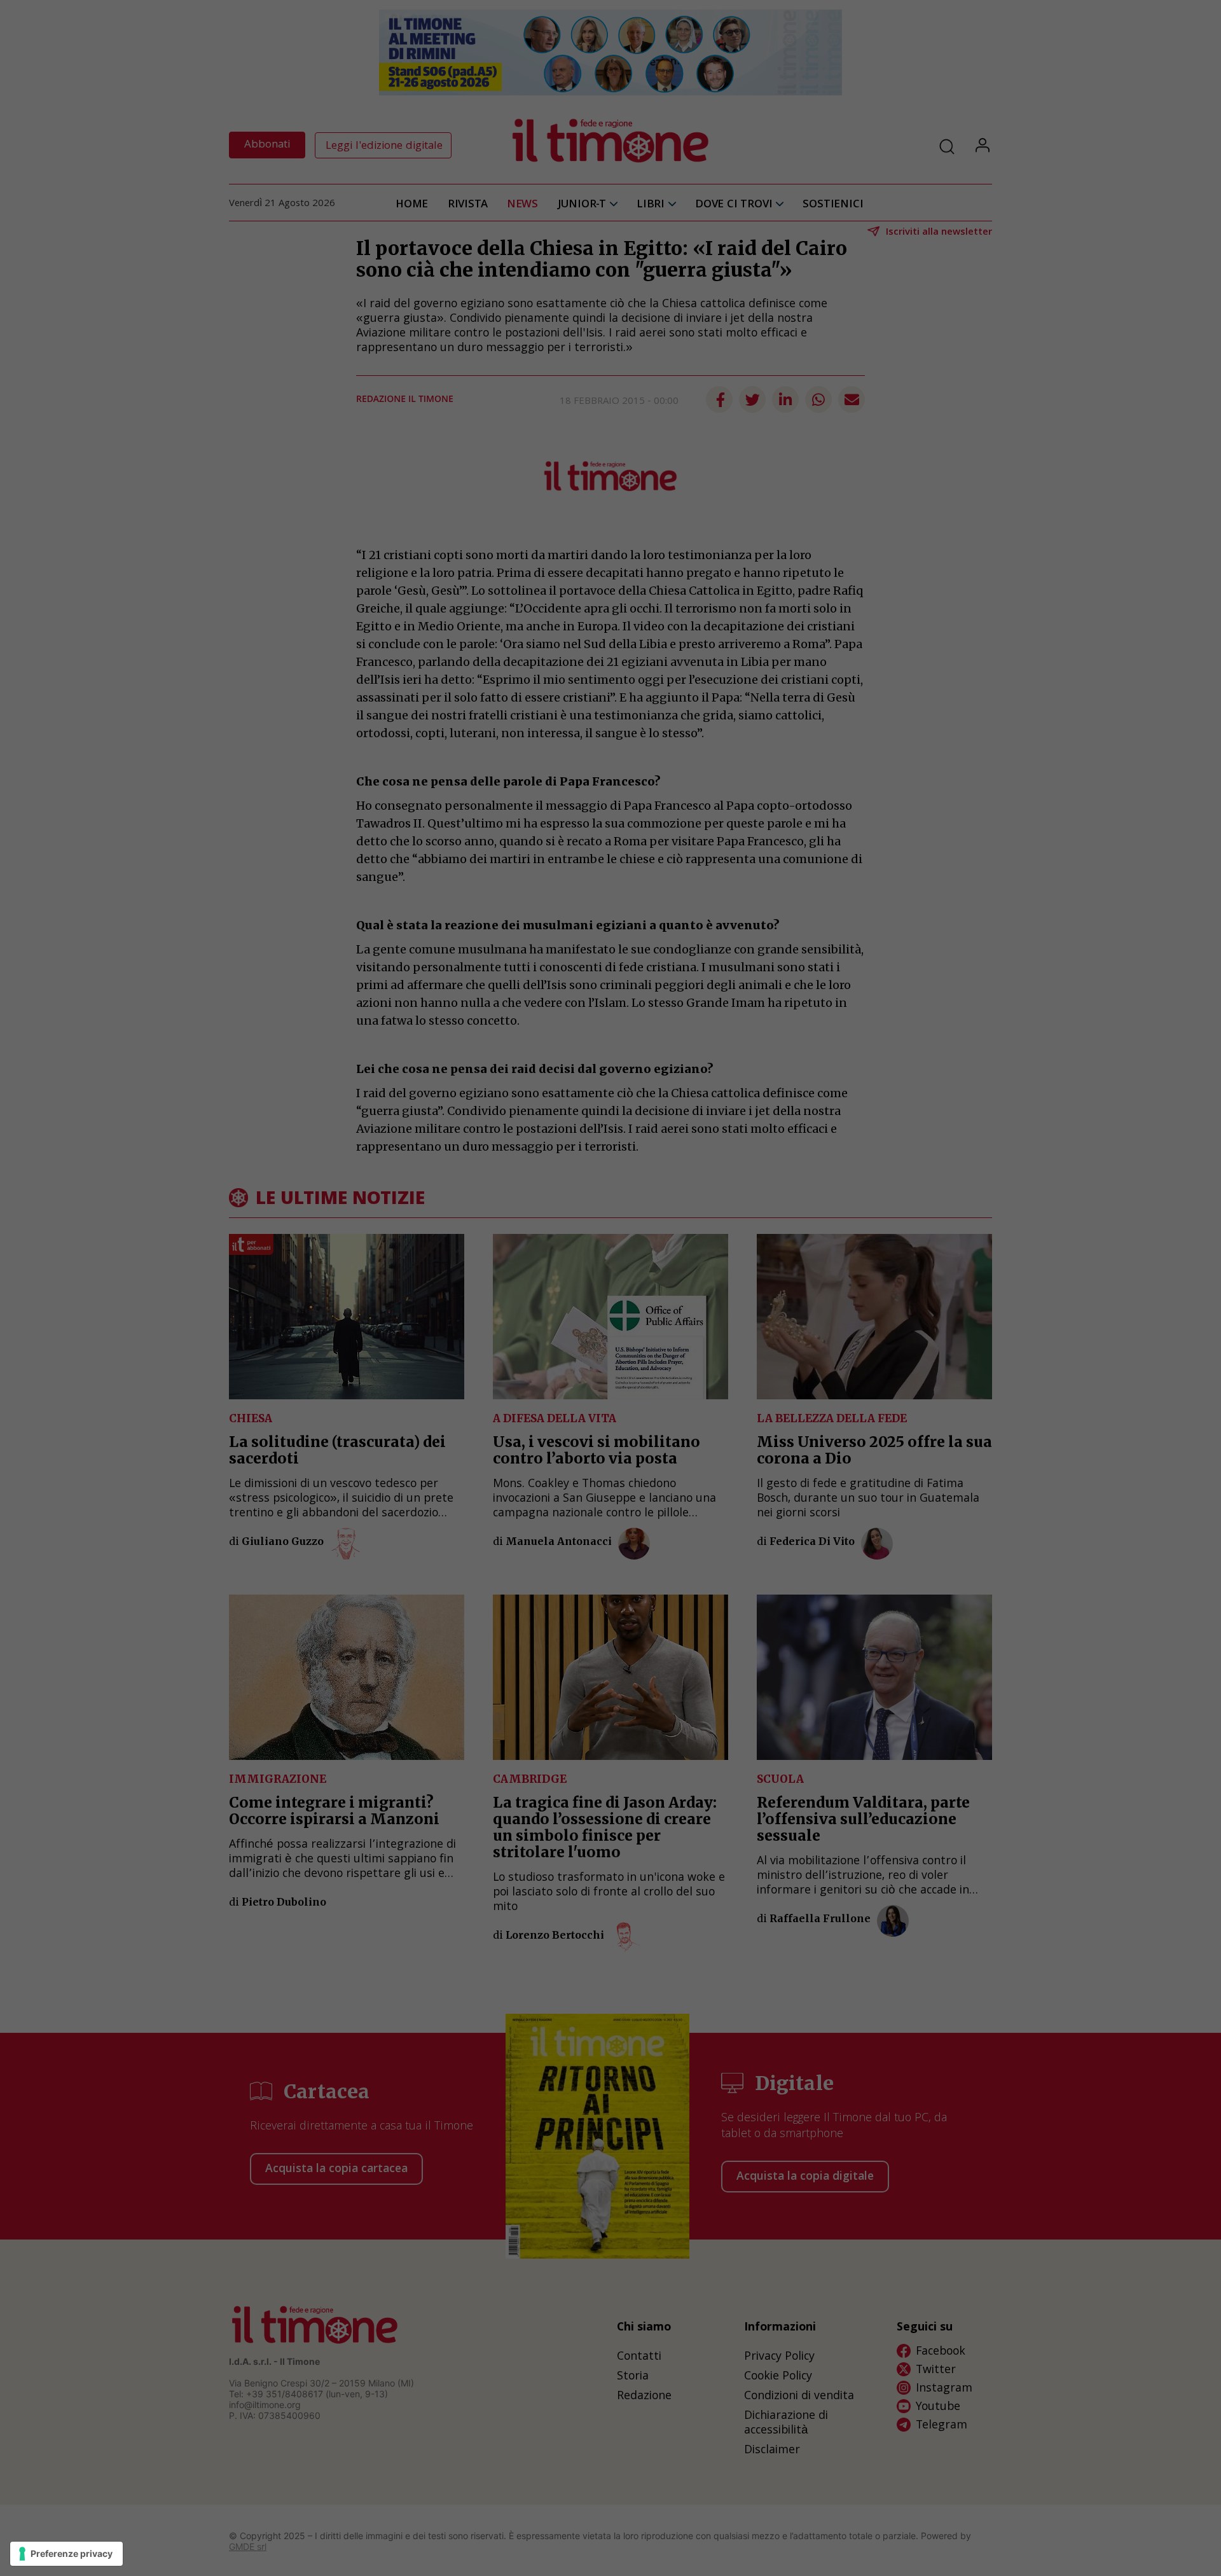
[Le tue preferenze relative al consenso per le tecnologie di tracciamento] (66, 2554)
